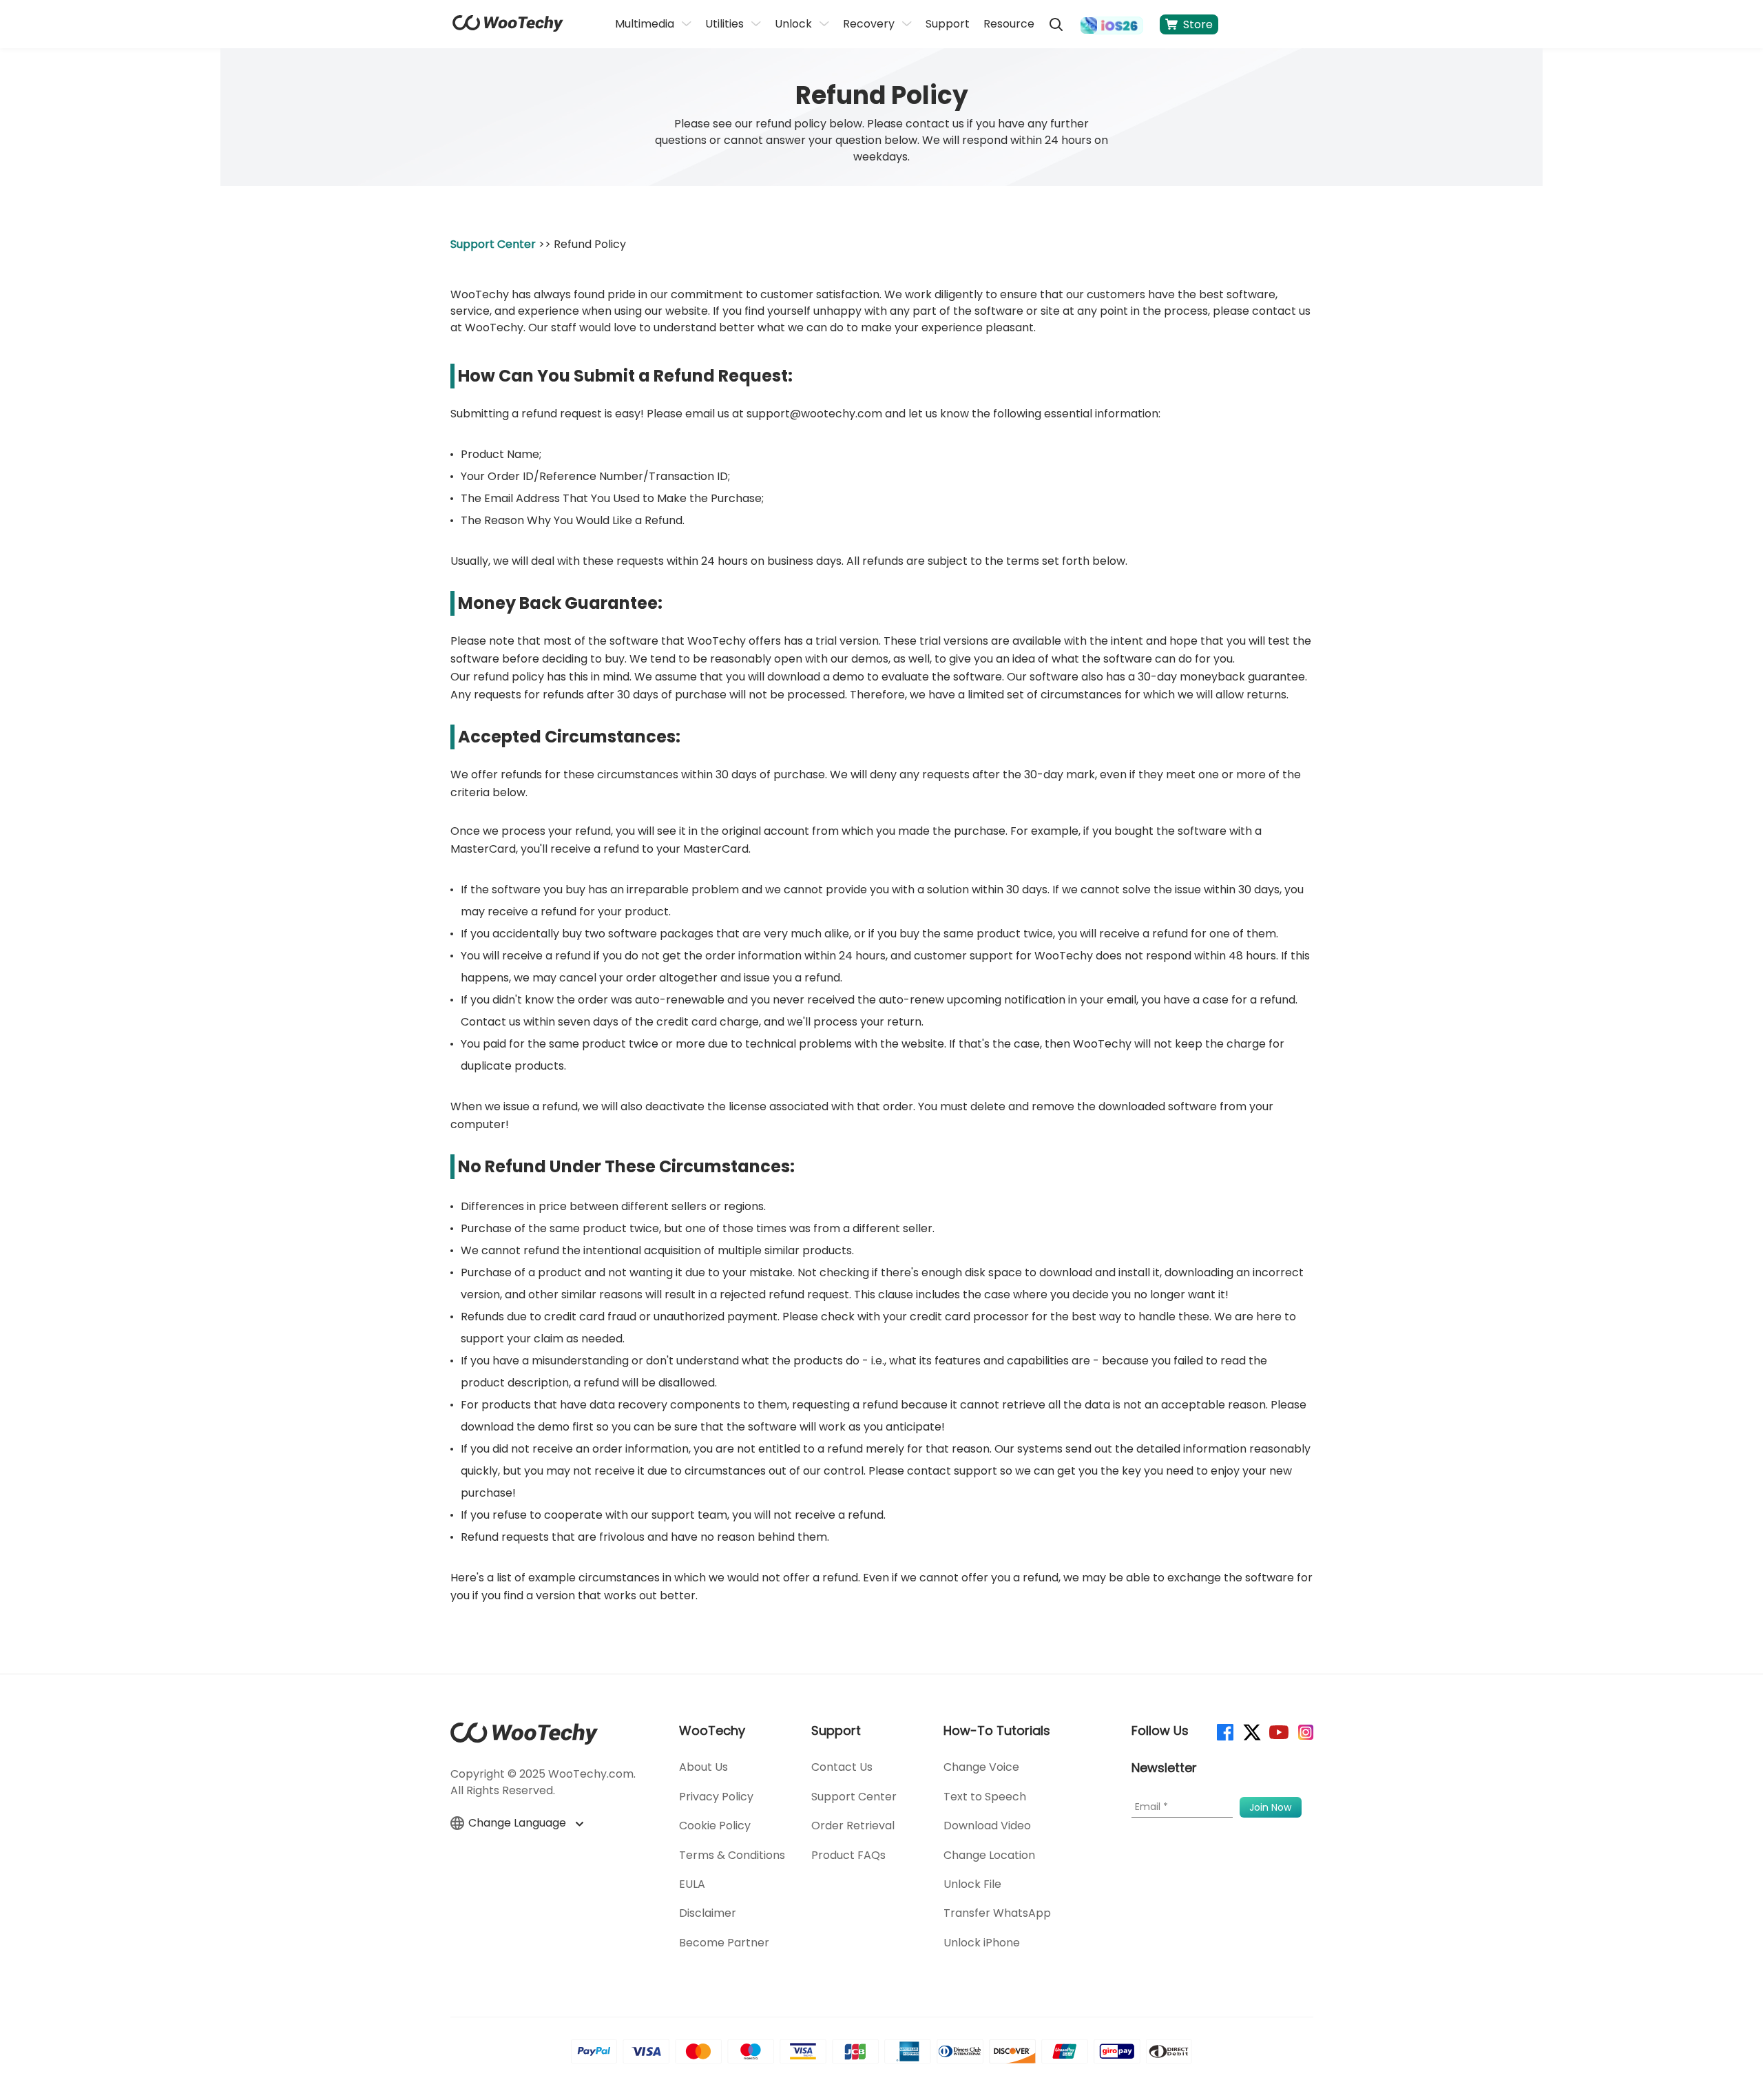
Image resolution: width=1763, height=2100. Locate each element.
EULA (692, 1884)
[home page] (508, 28)
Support (948, 24)
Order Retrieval (853, 1826)
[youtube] (1278, 1731)
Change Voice (981, 1767)
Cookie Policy (715, 1826)
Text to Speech (985, 1797)
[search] (1056, 24)
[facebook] (1224, 1731)
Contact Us (842, 1767)
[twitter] (1251, 1731)
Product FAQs (848, 1855)
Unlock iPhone (982, 1943)
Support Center (493, 244)
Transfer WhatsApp (997, 1913)
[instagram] (1305, 1731)
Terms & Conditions (732, 1855)
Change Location (989, 1855)
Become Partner (724, 1943)
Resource (1009, 24)
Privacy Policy (716, 1797)
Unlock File (972, 1884)
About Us (703, 1767)
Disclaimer (708, 1913)
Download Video (987, 1826)
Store (1198, 24)
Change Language (519, 1823)
